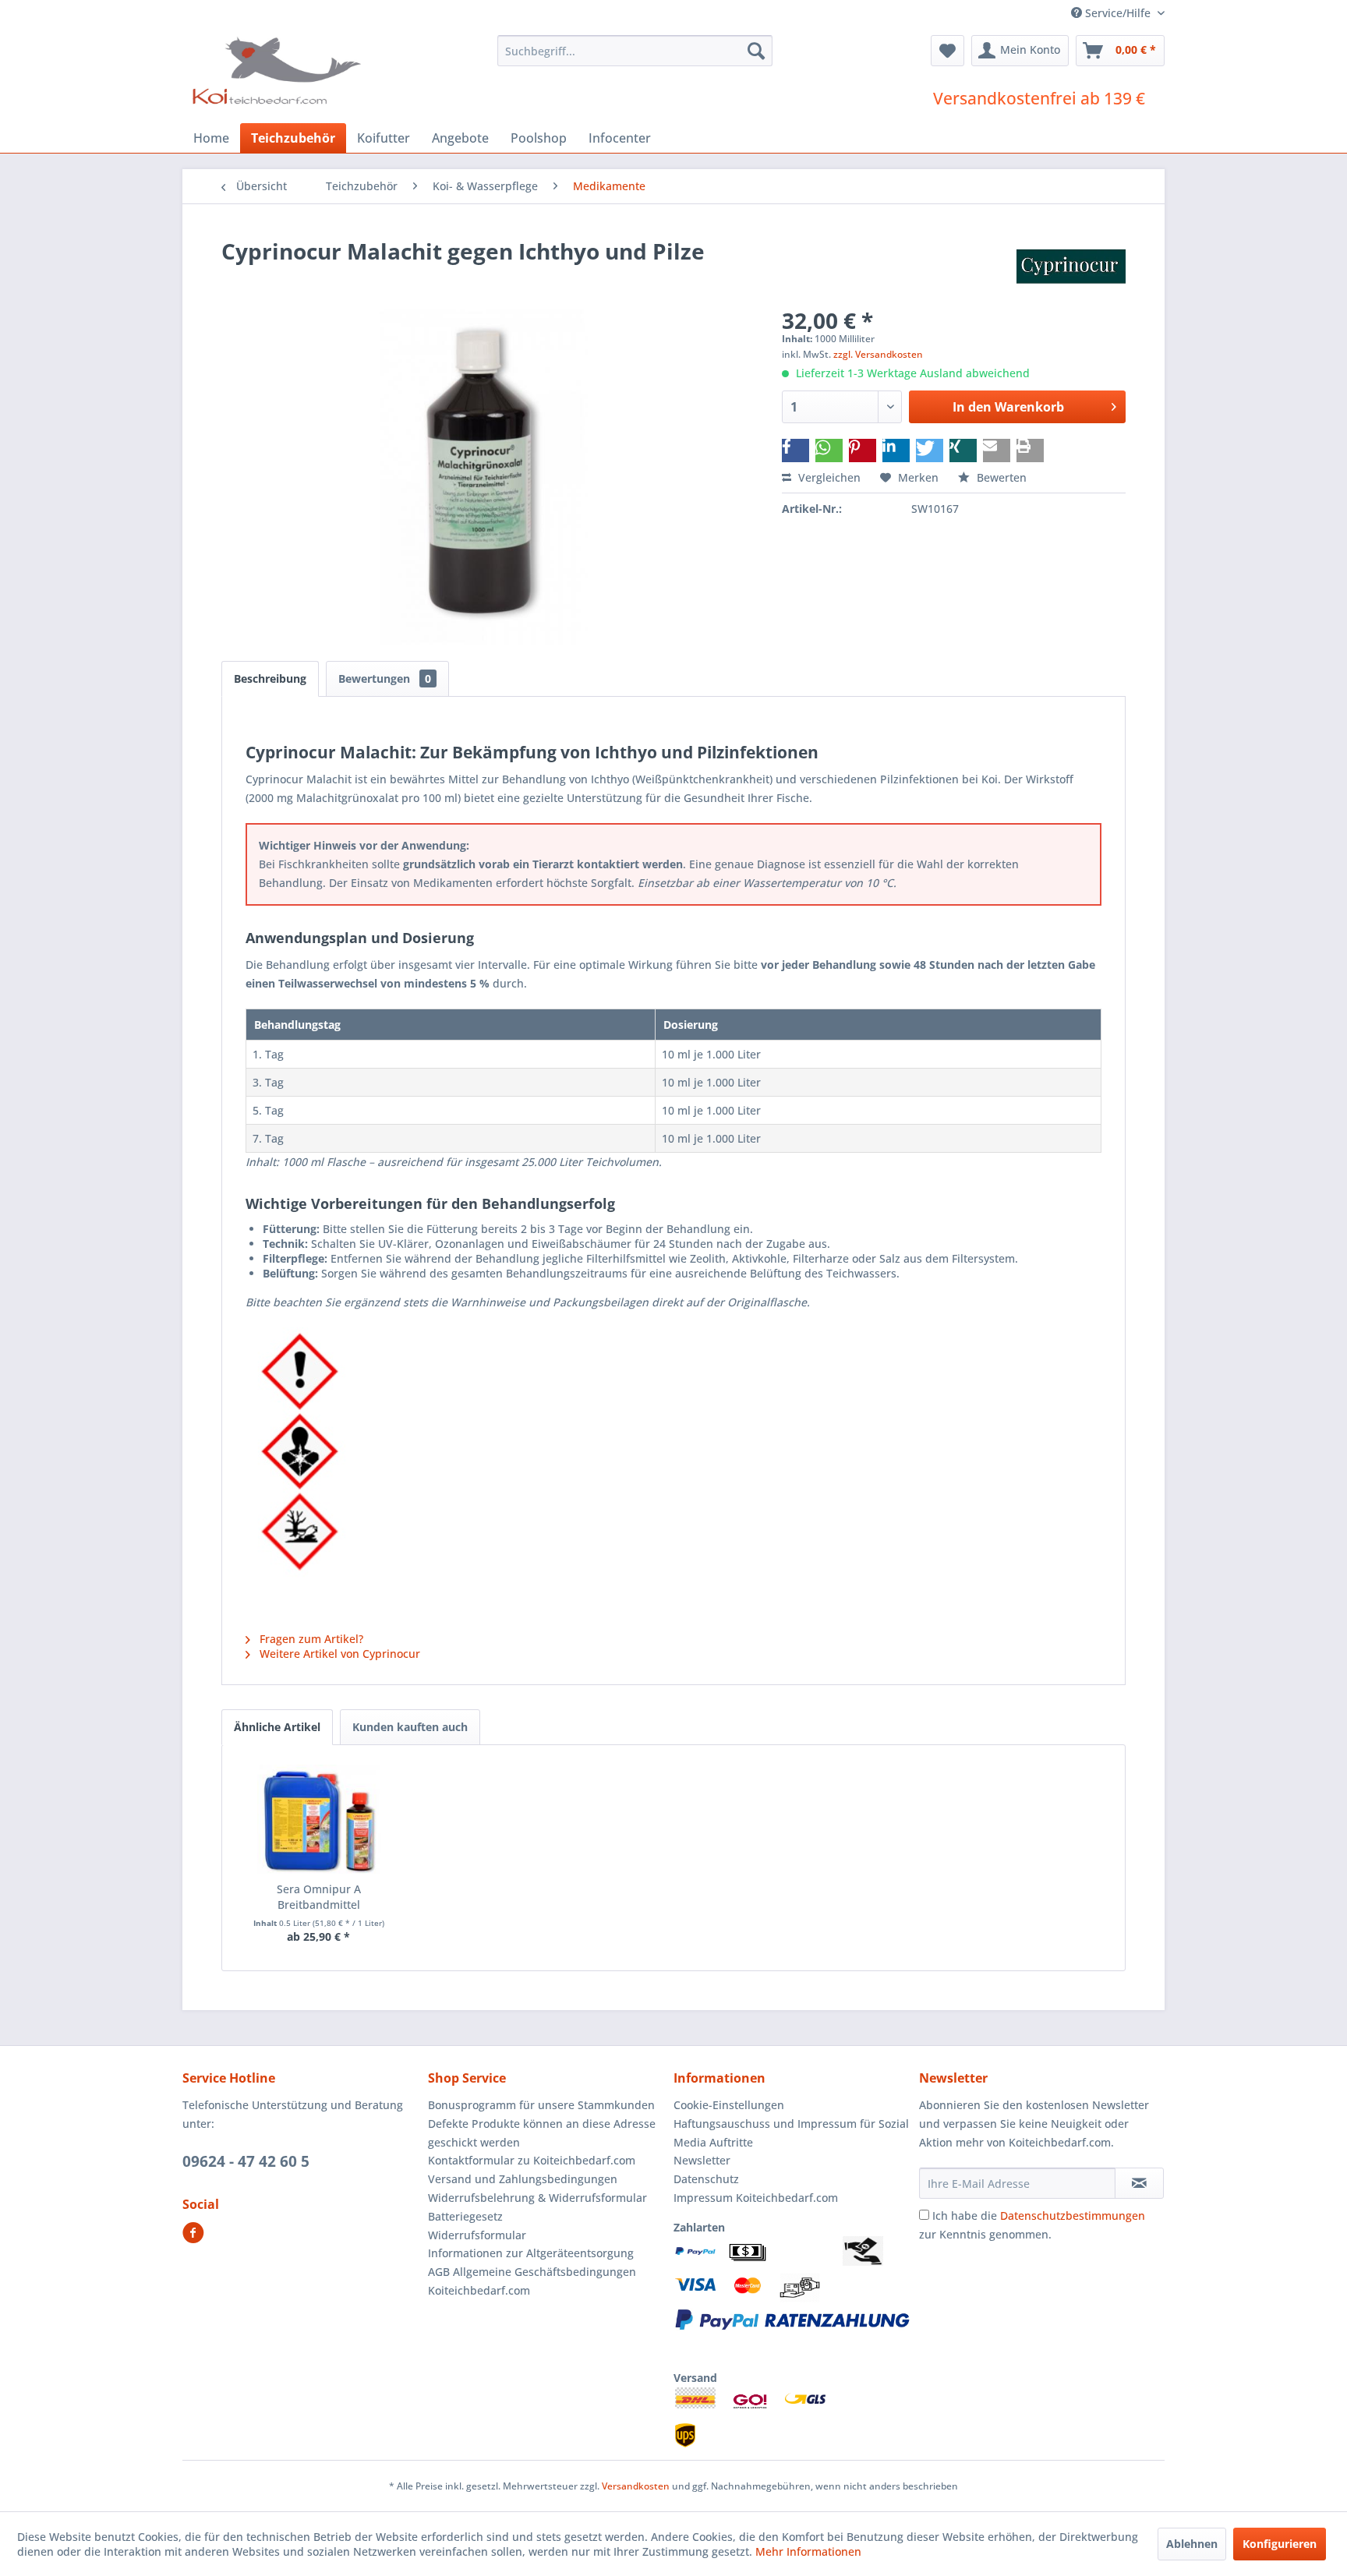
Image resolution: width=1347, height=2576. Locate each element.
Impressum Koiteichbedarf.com (756, 2198)
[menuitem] (635, 51)
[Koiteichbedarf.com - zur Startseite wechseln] (279, 70)
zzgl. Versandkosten (878, 354)
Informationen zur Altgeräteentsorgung (531, 2253)
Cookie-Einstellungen (729, 2105)
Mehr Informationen (808, 2551)
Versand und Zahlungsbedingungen (523, 2179)
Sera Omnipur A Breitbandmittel (319, 1897)
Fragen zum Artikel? (310, 1639)
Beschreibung (270, 678)
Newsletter (702, 2160)
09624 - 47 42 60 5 (246, 2161)
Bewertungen (385, 678)
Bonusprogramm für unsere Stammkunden (541, 2105)
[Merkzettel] (947, 51)
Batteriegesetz (465, 2216)
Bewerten (1000, 477)
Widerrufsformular (477, 2235)
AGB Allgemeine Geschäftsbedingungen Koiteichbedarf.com (532, 2281)
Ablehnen (1192, 2544)
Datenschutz (706, 2179)
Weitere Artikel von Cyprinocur (338, 1654)
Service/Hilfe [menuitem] (1118, 13)
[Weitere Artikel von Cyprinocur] (1071, 267)
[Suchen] (756, 51)
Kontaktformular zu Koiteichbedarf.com (532, 2160)
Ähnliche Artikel (277, 1727)
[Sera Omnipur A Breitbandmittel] (319, 1819)
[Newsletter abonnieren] (1139, 2183)
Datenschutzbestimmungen (1073, 2216)
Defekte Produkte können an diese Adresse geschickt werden (542, 2133)
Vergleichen (828, 477)
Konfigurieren (1280, 2544)
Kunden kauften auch (410, 1727)
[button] (795, 451)
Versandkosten (636, 2486)
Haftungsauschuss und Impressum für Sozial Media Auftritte (791, 2133)
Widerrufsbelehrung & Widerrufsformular (537, 2198)
